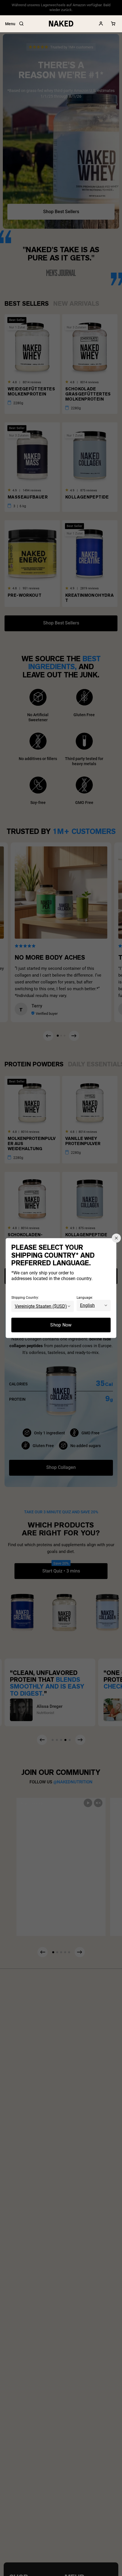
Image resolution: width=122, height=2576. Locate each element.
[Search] (21, 24)
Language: (85, 1297)
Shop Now (61, 1325)
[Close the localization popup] (116, 1238)
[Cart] (113, 24)
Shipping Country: (25, 1297)
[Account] (101, 24)
